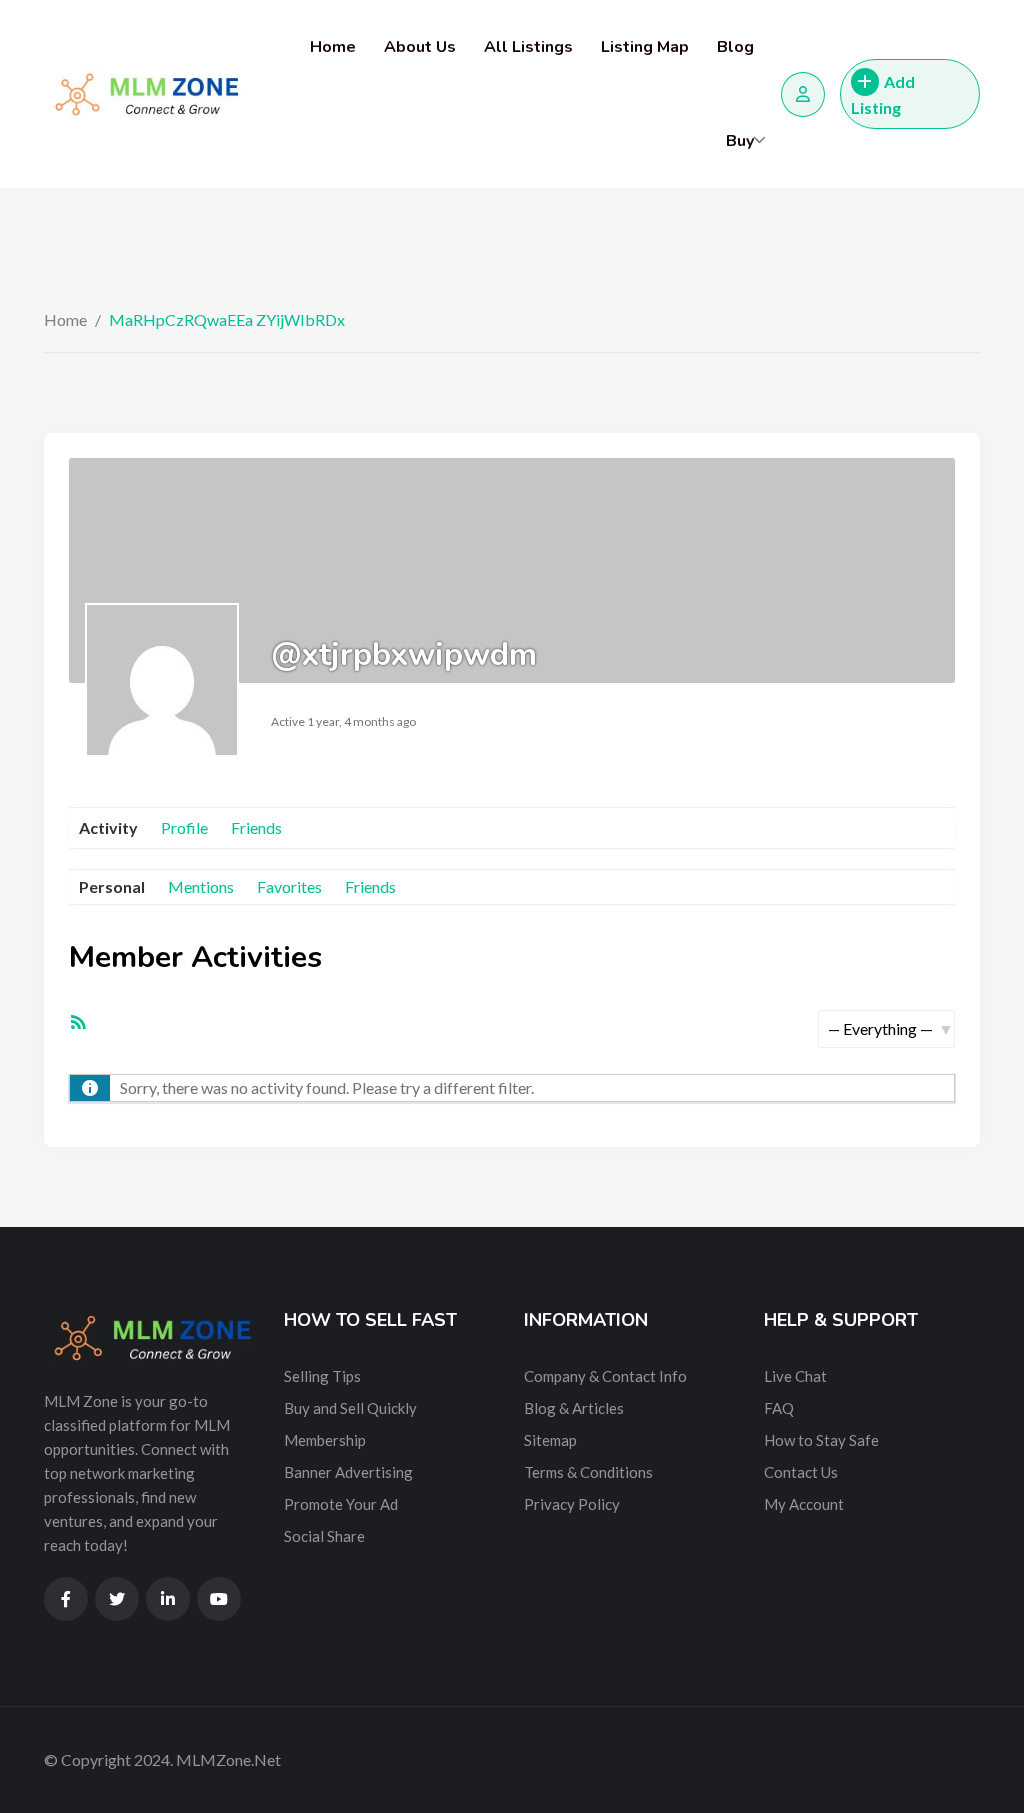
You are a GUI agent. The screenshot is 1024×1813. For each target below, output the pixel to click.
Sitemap (550, 1440)
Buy (740, 141)
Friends (256, 827)
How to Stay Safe (821, 1440)
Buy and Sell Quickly (350, 1408)
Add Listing (883, 94)
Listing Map (645, 47)
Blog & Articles (574, 1408)
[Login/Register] (803, 94)
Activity (108, 827)
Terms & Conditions (588, 1472)
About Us (420, 47)
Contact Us (801, 1472)
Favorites (289, 886)
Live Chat (795, 1376)
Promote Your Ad (341, 1504)
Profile (184, 827)
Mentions (201, 886)
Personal (112, 886)
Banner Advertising (348, 1472)
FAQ (779, 1408)
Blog (735, 47)
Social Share (324, 1536)
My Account (804, 1504)
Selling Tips (322, 1376)
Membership (325, 1440)
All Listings (528, 47)
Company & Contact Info (605, 1376)
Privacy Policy (572, 1504)
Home (333, 47)
